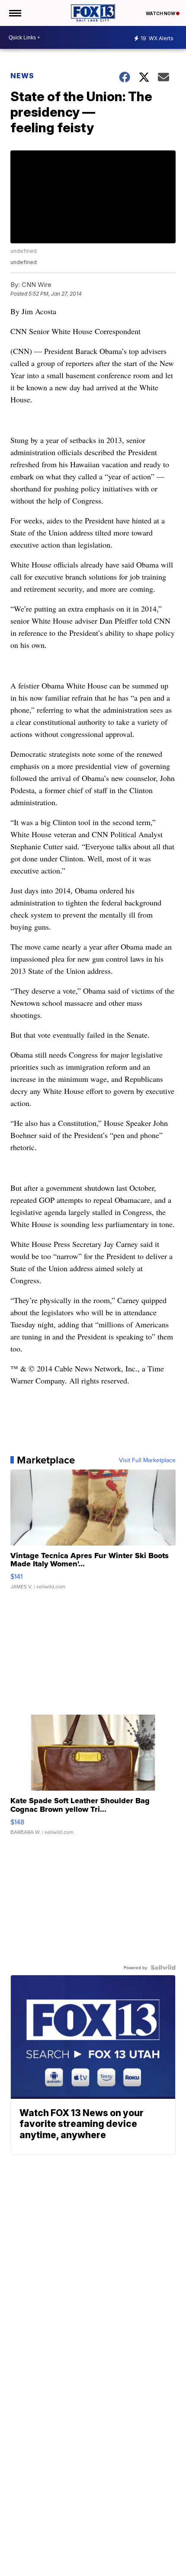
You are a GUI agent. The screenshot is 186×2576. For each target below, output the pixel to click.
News (22, 76)
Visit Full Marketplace (147, 1460)
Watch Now (161, 13)
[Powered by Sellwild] (163, 1967)
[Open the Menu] (14, 13)
